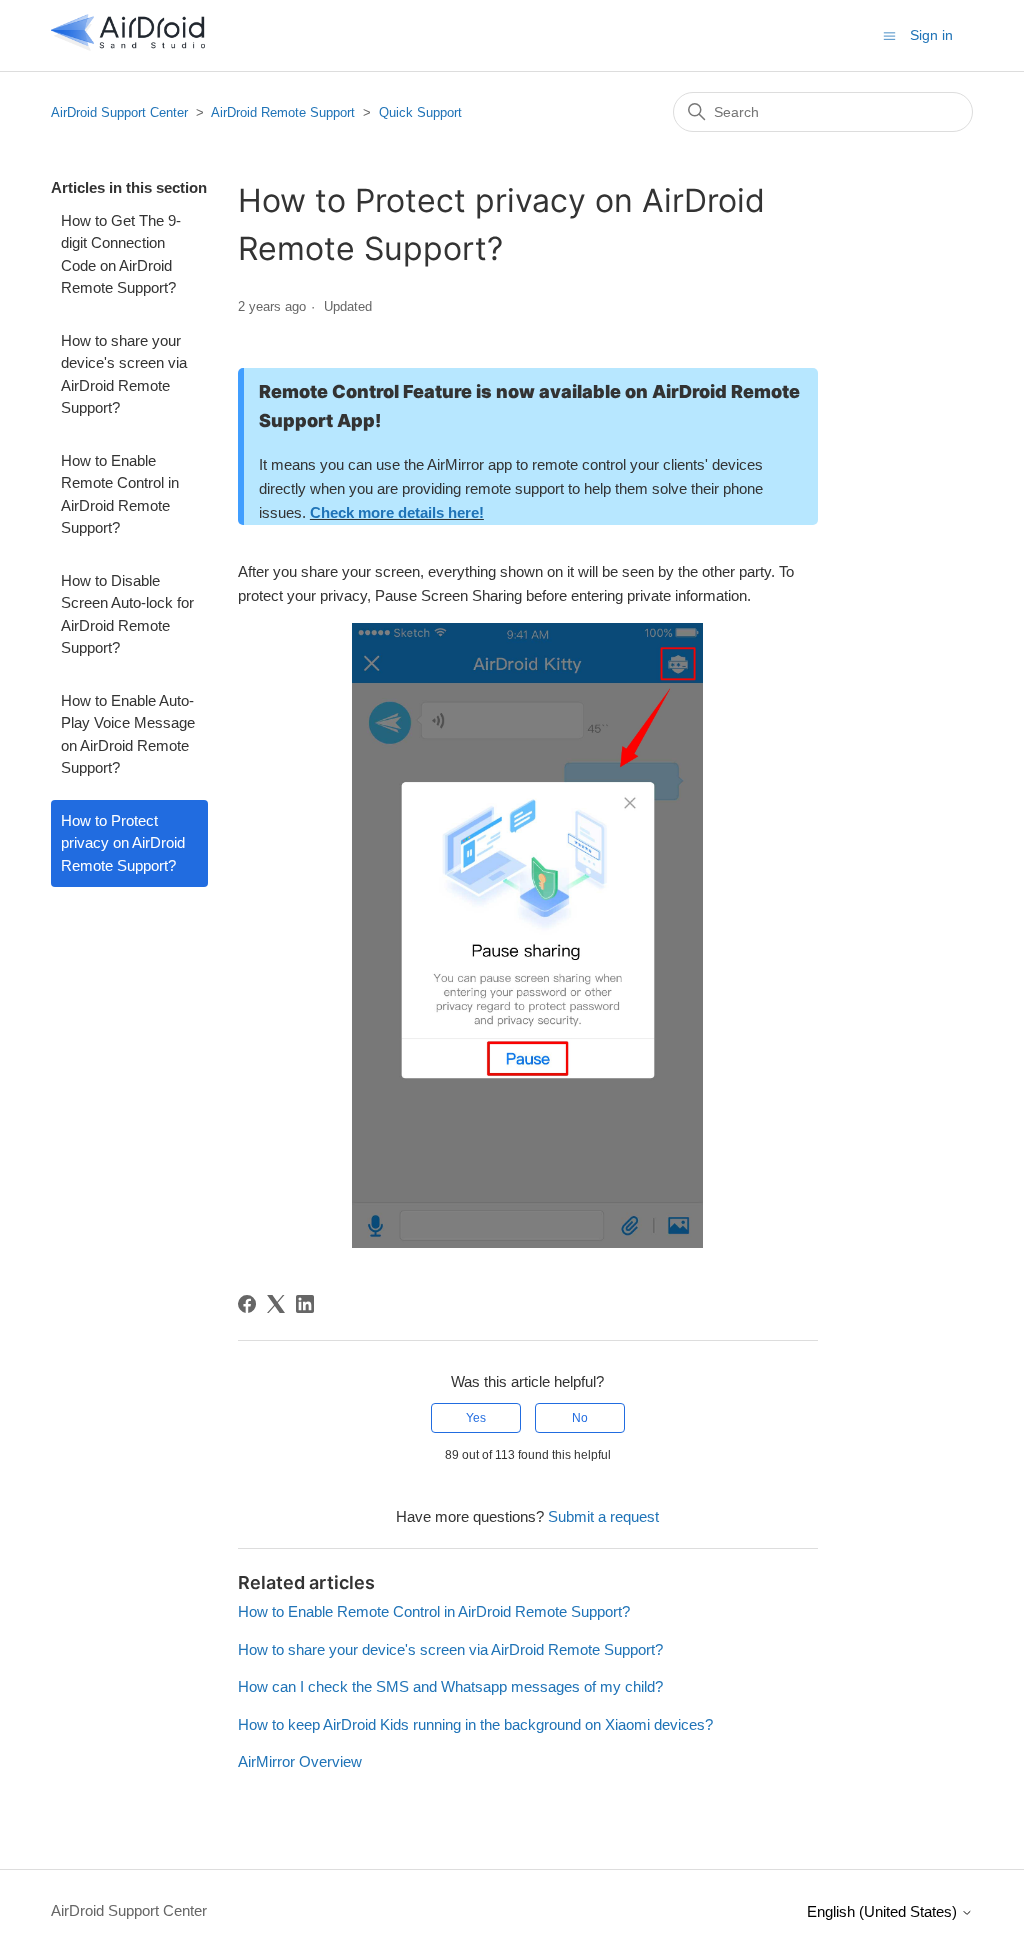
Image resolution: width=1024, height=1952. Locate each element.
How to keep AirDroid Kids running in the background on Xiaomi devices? (475, 1724)
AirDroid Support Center (119, 112)
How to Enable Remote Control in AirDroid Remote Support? (120, 494)
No (580, 1418)
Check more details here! (397, 512)
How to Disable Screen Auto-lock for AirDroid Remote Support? (127, 614)
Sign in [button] (931, 35)
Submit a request (603, 1516)
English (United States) (884, 1911)
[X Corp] (276, 1304)
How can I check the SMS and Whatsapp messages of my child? (450, 1686)
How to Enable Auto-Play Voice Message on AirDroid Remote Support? (128, 734)
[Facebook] (247, 1304)
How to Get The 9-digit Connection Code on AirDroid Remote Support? (121, 254)
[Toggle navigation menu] (889, 34)
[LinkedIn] (305, 1304)
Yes (476, 1418)
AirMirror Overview (300, 1761)
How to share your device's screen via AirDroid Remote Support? (124, 374)
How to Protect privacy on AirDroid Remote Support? (123, 843)
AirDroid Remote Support (283, 112)
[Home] (128, 45)
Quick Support (420, 112)
